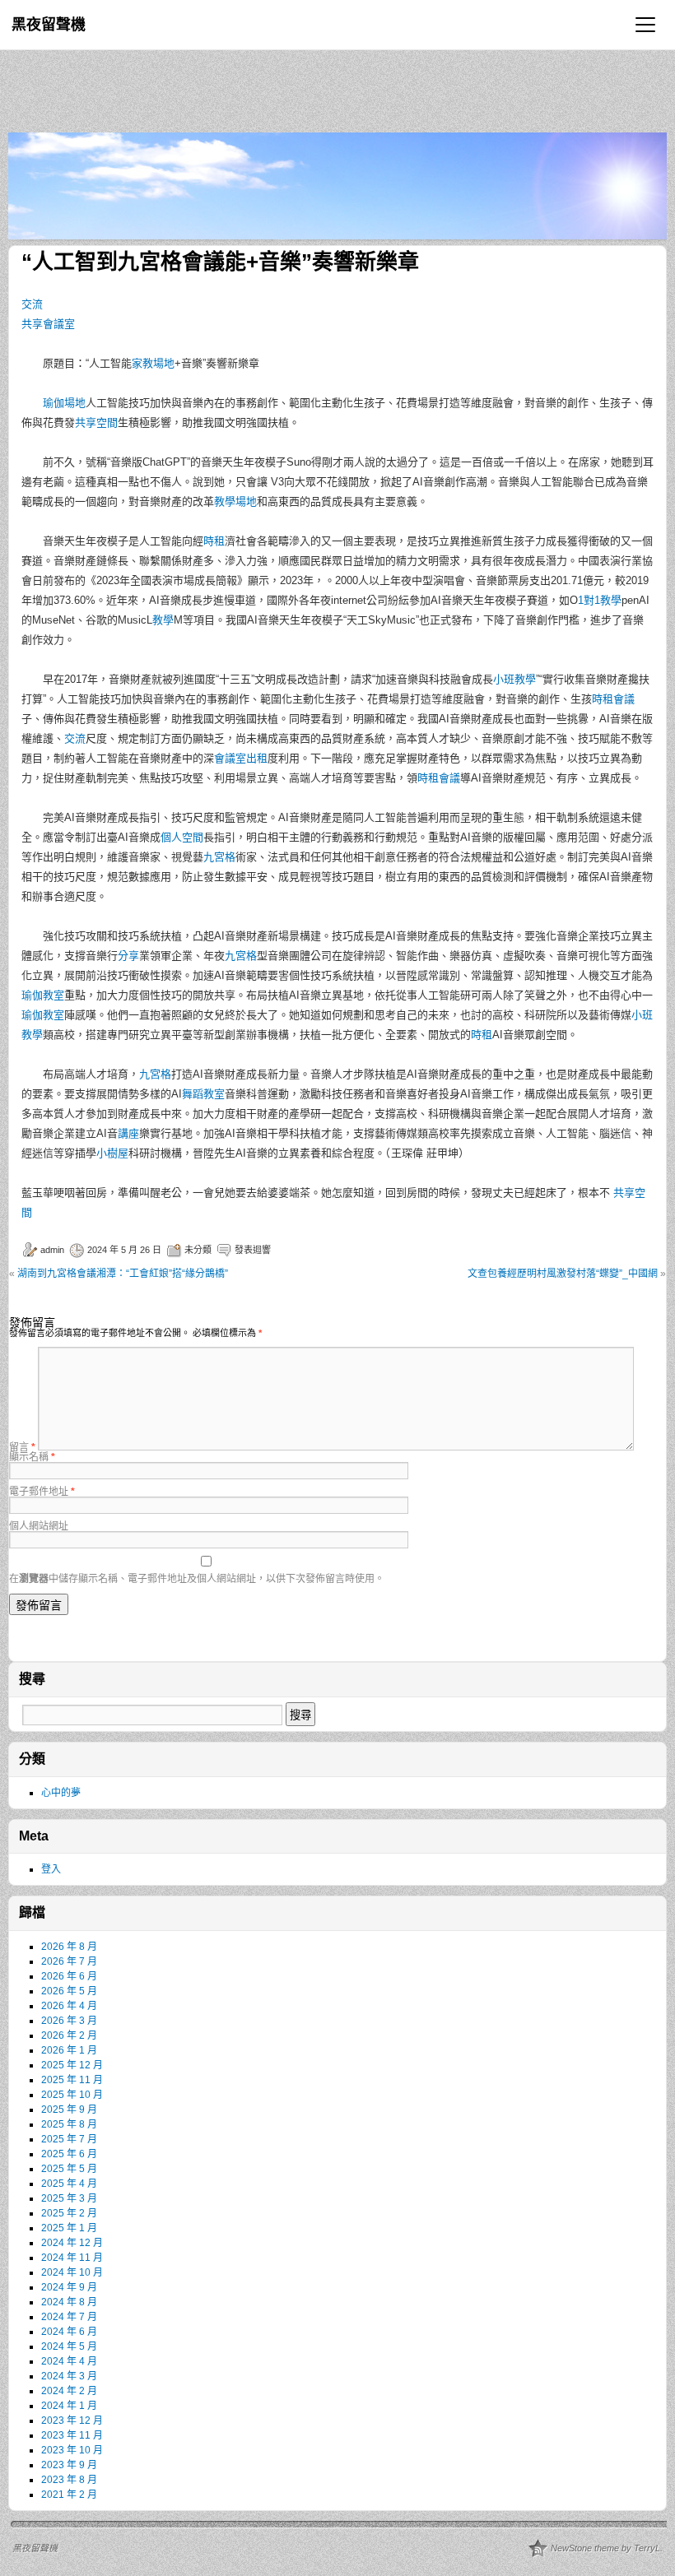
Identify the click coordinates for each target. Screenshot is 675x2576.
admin (52, 1250)
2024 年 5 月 (69, 2346)
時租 (214, 541)
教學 (163, 620)
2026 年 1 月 (69, 2050)
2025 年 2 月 (69, 2213)
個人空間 (182, 837)
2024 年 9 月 (69, 2287)
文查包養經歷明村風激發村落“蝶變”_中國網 (563, 1274)
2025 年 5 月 (69, 2169)
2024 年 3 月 (69, 2376)
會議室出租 (241, 758)
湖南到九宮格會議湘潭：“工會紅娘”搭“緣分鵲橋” (123, 1274)
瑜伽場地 (64, 403)
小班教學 (514, 679)
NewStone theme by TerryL (605, 2548)
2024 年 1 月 (69, 2406)
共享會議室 (48, 324)
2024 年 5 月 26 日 (124, 1250)
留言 (22, 1447)
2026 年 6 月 (69, 1976)
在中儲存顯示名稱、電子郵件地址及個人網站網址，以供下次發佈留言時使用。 (197, 1579)
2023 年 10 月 (72, 2450)
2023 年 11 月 (72, 2435)
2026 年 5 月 (69, 1991)
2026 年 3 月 (69, 2021)
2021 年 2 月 (69, 2495)
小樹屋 (112, 1153)
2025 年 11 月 (72, 2080)
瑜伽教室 (43, 995)
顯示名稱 (32, 1457)
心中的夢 (61, 1793)
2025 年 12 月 (72, 2065)
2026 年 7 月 (69, 1961)
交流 (32, 304)
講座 (128, 1133)
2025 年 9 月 (69, 2110)
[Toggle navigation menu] (645, 25)
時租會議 (613, 699)
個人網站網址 (39, 1526)
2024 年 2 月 (69, 2391)
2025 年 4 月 (69, 2184)
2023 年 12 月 (72, 2421)
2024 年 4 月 (69, 2361)
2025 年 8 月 (69, 2124)
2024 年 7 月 (69, 2317)
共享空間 (96, 422)
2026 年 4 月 (69, 2006)
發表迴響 (253, 1250)
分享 (128, 956)
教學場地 (235, 501)
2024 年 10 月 (72, 2272)
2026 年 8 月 (69, 1947)
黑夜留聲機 (49, 25)
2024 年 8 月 (69, 2302)
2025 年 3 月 (69, 2198)
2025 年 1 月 (69, 2228)
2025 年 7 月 (69, 2139)
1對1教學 (600, 600)
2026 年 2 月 (69, 2035)
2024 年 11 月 (72, 2258)
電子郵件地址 (42, 1492)
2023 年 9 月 (69, 2465)
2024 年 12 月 (72, 2243)
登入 (51, 1869)
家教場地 (153, 363)
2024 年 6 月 (69, 2332)
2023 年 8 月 (69, 2480)
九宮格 (219, 857)
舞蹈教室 (203, 1094)
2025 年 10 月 (72, 2095)
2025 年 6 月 (69, 2154)
